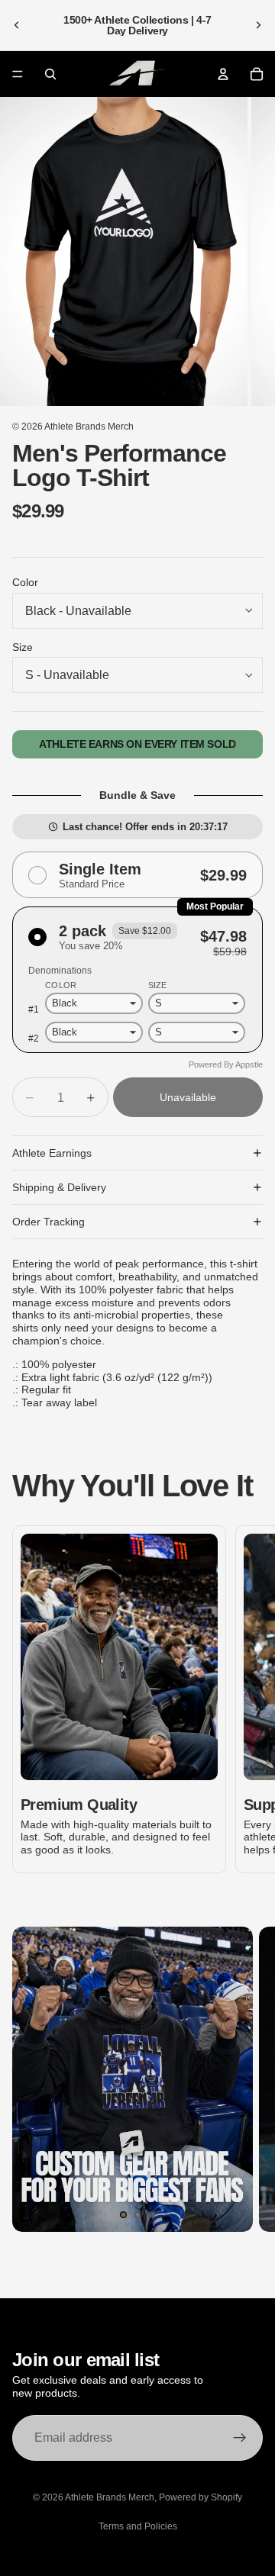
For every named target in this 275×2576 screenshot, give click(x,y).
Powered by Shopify (201, 2497)
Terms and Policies (138, 2526)
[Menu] (18, 74)
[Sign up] (240, 2438)
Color (25, 582)
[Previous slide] (17, 25)
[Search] (50, 74)
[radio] (137, 875)
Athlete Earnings (52, 1153)
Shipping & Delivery (59, 1187)
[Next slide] (258, 25)
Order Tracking (49, 1222)
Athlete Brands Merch (89, 427)
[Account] (223, 74)
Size (23, 647)
